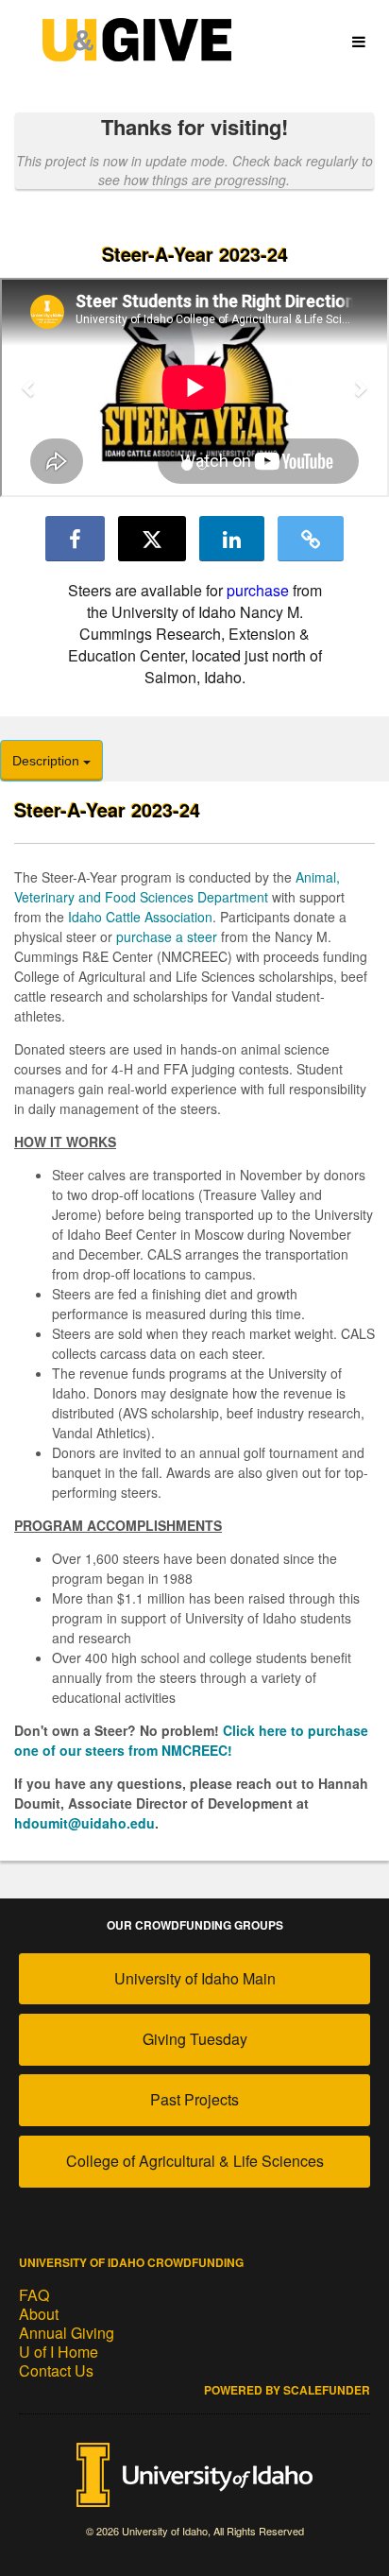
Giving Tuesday (195, 2039)
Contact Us (56, 2370)
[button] (29, 387)
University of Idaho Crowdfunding (131, 2262)
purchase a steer (167, 936)
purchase (258, 590)
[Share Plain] (311, 539)
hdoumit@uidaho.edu (85, 1823)
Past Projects (194, 2099)
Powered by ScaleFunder (287, 2390)
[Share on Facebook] (75, 539)
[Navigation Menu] (358, 42)
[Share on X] (152, 539)
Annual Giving (67, 2333)
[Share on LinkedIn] (232, 539)
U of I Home (59, 2352)
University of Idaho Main (195, 1978)
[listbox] (194, 389)
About (39, 2314)
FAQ (34, 2295)
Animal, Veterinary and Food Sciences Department (177, 887)
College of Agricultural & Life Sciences (195, 2161)
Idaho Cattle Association (140, 917)
